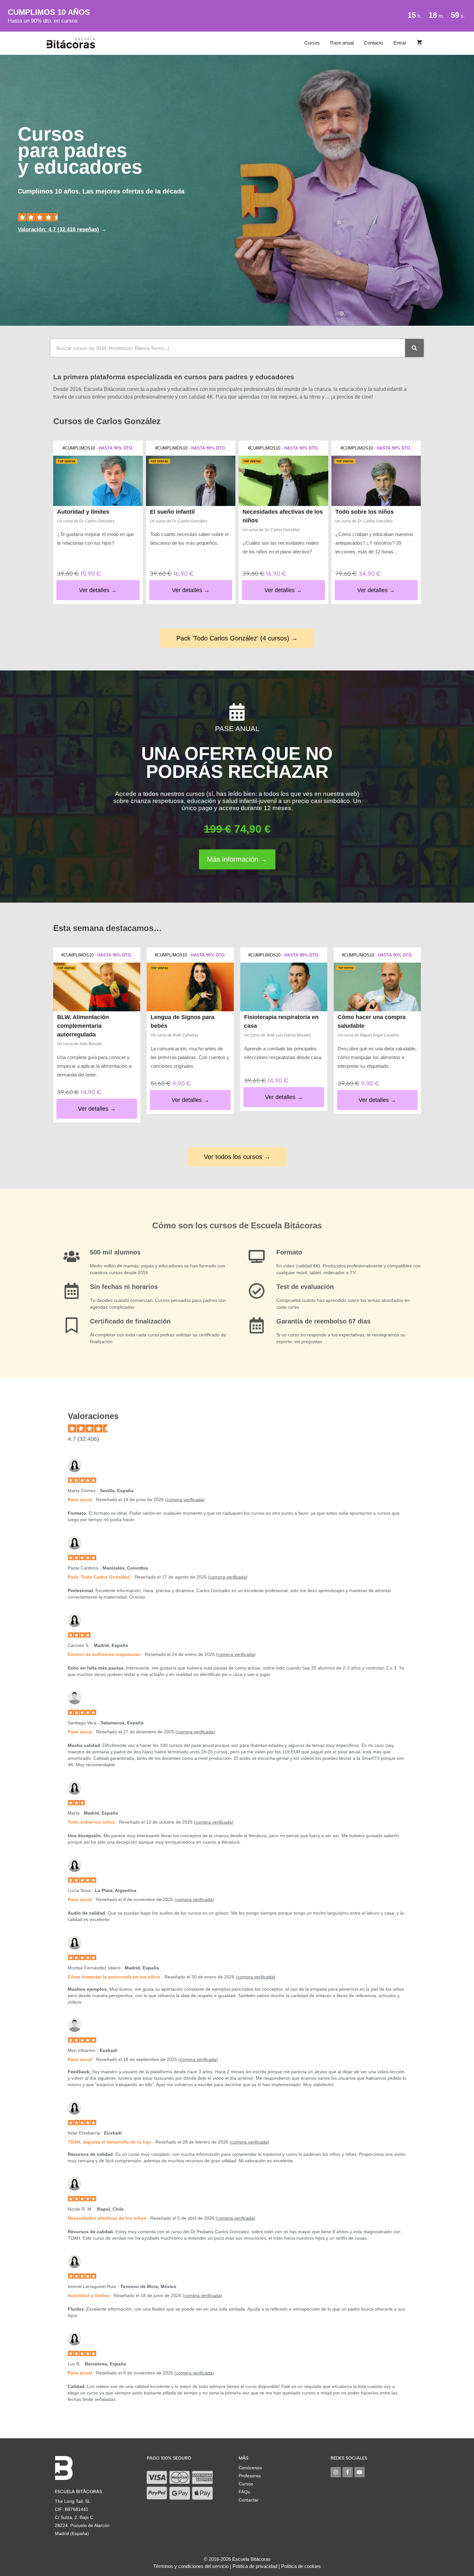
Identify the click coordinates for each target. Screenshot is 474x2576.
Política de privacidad (255, 2566)
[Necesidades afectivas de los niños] (283, 481)
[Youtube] (360, 2472)
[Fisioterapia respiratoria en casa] (284, 987)
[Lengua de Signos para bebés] (190, 987)
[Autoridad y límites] (98, 481)
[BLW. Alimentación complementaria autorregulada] (97, 987)
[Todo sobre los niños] (376, 481)
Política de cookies (301, 2566)
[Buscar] (414, 348)
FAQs (244, 2492)
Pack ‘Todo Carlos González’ (99, 1577)
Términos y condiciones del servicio (191, 2566)
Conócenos (250, 2468)
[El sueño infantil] (191, 481)
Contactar (249, 2500)
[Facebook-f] (348, 2472)
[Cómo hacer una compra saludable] (377, 987)
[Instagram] (336, 2472)
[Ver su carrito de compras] (419, 43)
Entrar (400, 43)
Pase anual (342, 43)
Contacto (374, 43)
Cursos (312, 43)
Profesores (250, 2476)
